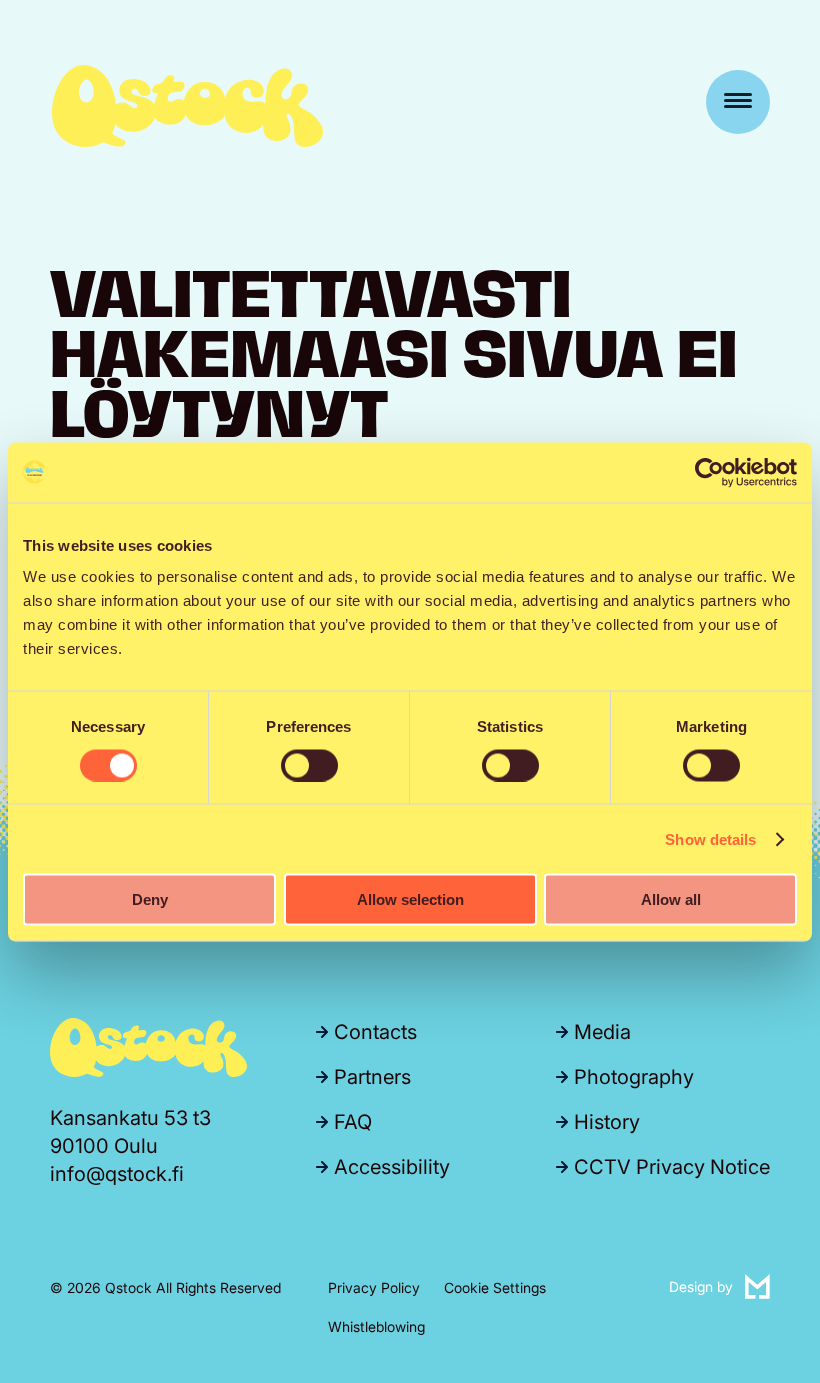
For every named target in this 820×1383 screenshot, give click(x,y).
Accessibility (392, 1167)
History (607, 1122)
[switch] (309, 765)
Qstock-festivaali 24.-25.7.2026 (187, 106)
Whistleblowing (376, 1326)
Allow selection (410, 899)
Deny (150, 899)
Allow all (671, 899)
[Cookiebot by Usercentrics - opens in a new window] (709, 472)
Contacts (375, 1032)
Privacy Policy (374, 1287)
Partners (372, 1077)
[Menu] (738, 102)
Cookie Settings (495, 1287)
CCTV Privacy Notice (672, 1167)
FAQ (353, 1122)
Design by (719, 1285)
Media (602, 1032)
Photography (634, 1077)
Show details (710, 838)
